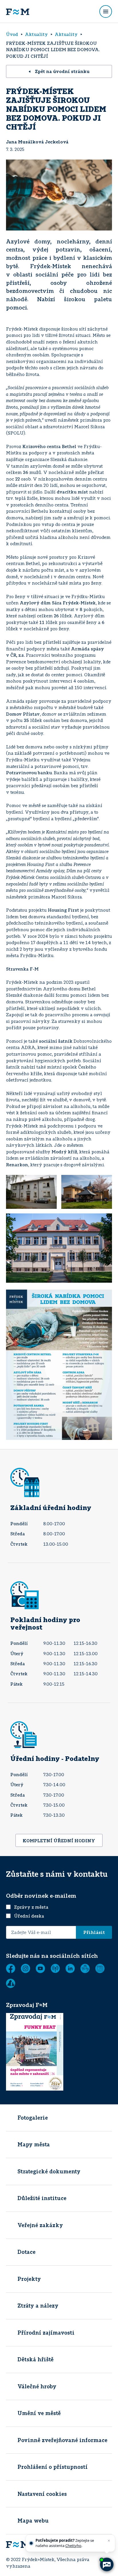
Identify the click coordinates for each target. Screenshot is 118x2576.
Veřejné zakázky (40, 2225)
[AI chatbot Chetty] (107, 2565)
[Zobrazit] (100, 1968)
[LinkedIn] (70, 1968)
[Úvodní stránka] (18, 11)
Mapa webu (33, 2521)
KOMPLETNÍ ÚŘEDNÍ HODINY (59, 1841)
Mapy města (34, 2144)
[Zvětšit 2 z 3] (105, 1182)
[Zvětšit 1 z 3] (49, 1182)
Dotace (26, 2252)
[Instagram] (25, 1968)
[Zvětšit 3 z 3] (105, 1221)
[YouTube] (40, 1968)
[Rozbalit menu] (106, 11)
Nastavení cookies (42, 2494)
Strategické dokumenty (49, 2171)
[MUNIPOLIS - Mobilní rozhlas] (55, 1968)
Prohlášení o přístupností (53, 2467)
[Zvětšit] (105, 1297)
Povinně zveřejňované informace (62, 2440)
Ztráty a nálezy (38, 2306)
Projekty (29, 2279)
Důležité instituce (42, 2198)
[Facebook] (11, 1968)
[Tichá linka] (85, 1968)
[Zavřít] (109, 2541)
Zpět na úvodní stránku (62, 71)
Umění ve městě (39, 2413)
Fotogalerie (33, 2118)
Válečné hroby (37, 2386)
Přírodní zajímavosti (46, 2333)
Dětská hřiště (36, 2359)
